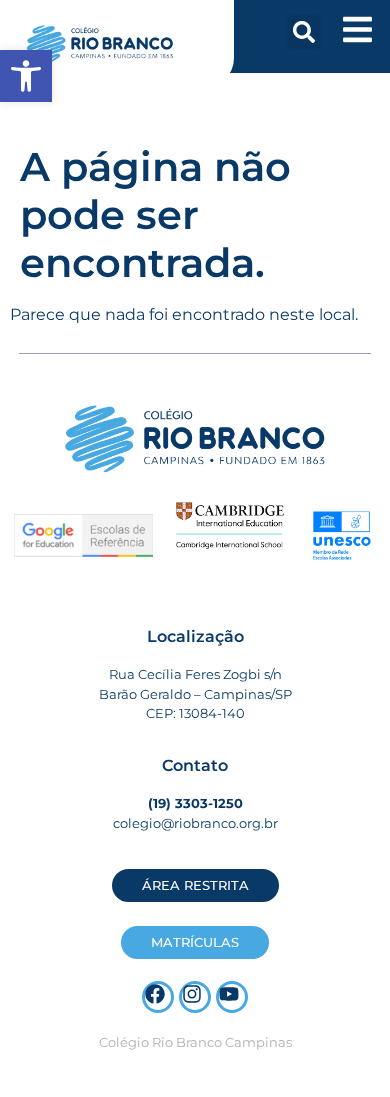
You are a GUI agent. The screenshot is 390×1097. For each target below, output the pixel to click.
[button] (304, 32)
